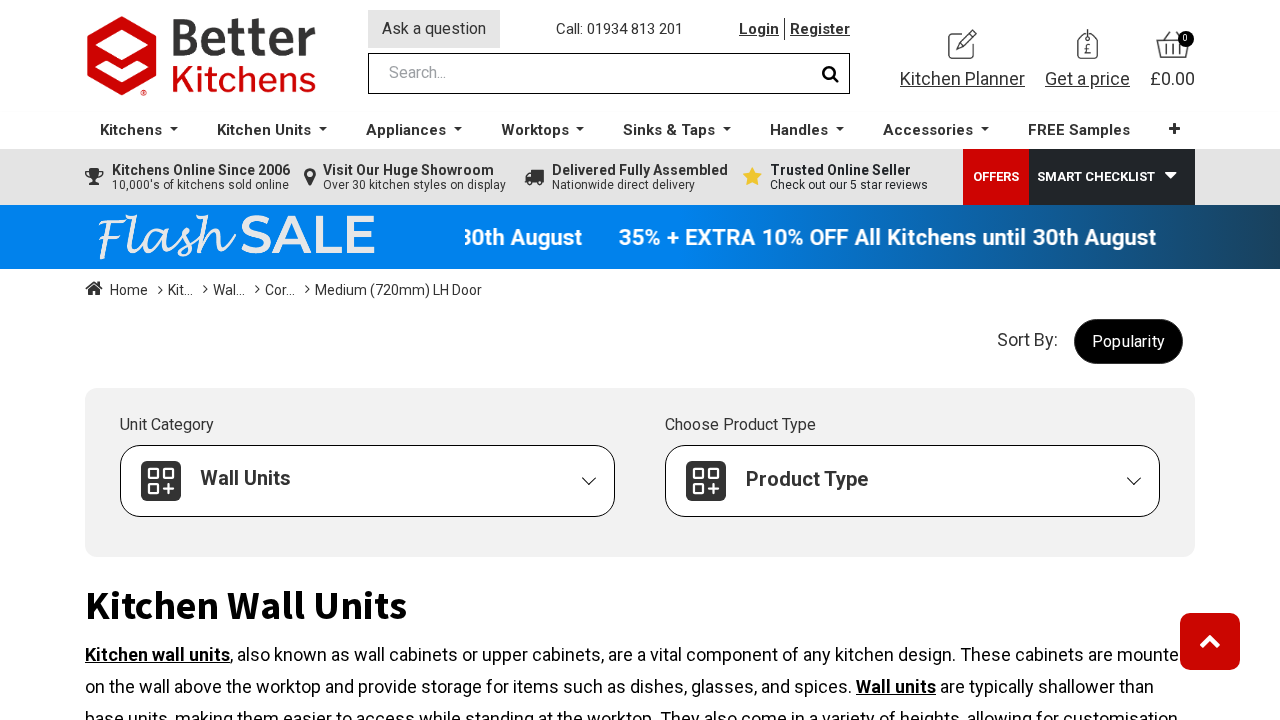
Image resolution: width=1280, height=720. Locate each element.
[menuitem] (1079, 130)
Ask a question (434, 28)
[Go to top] (1210, 641)
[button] (1174, 129)
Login (759, 29)
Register (820, 29)
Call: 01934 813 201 (619, 29)
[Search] (830, 73)
